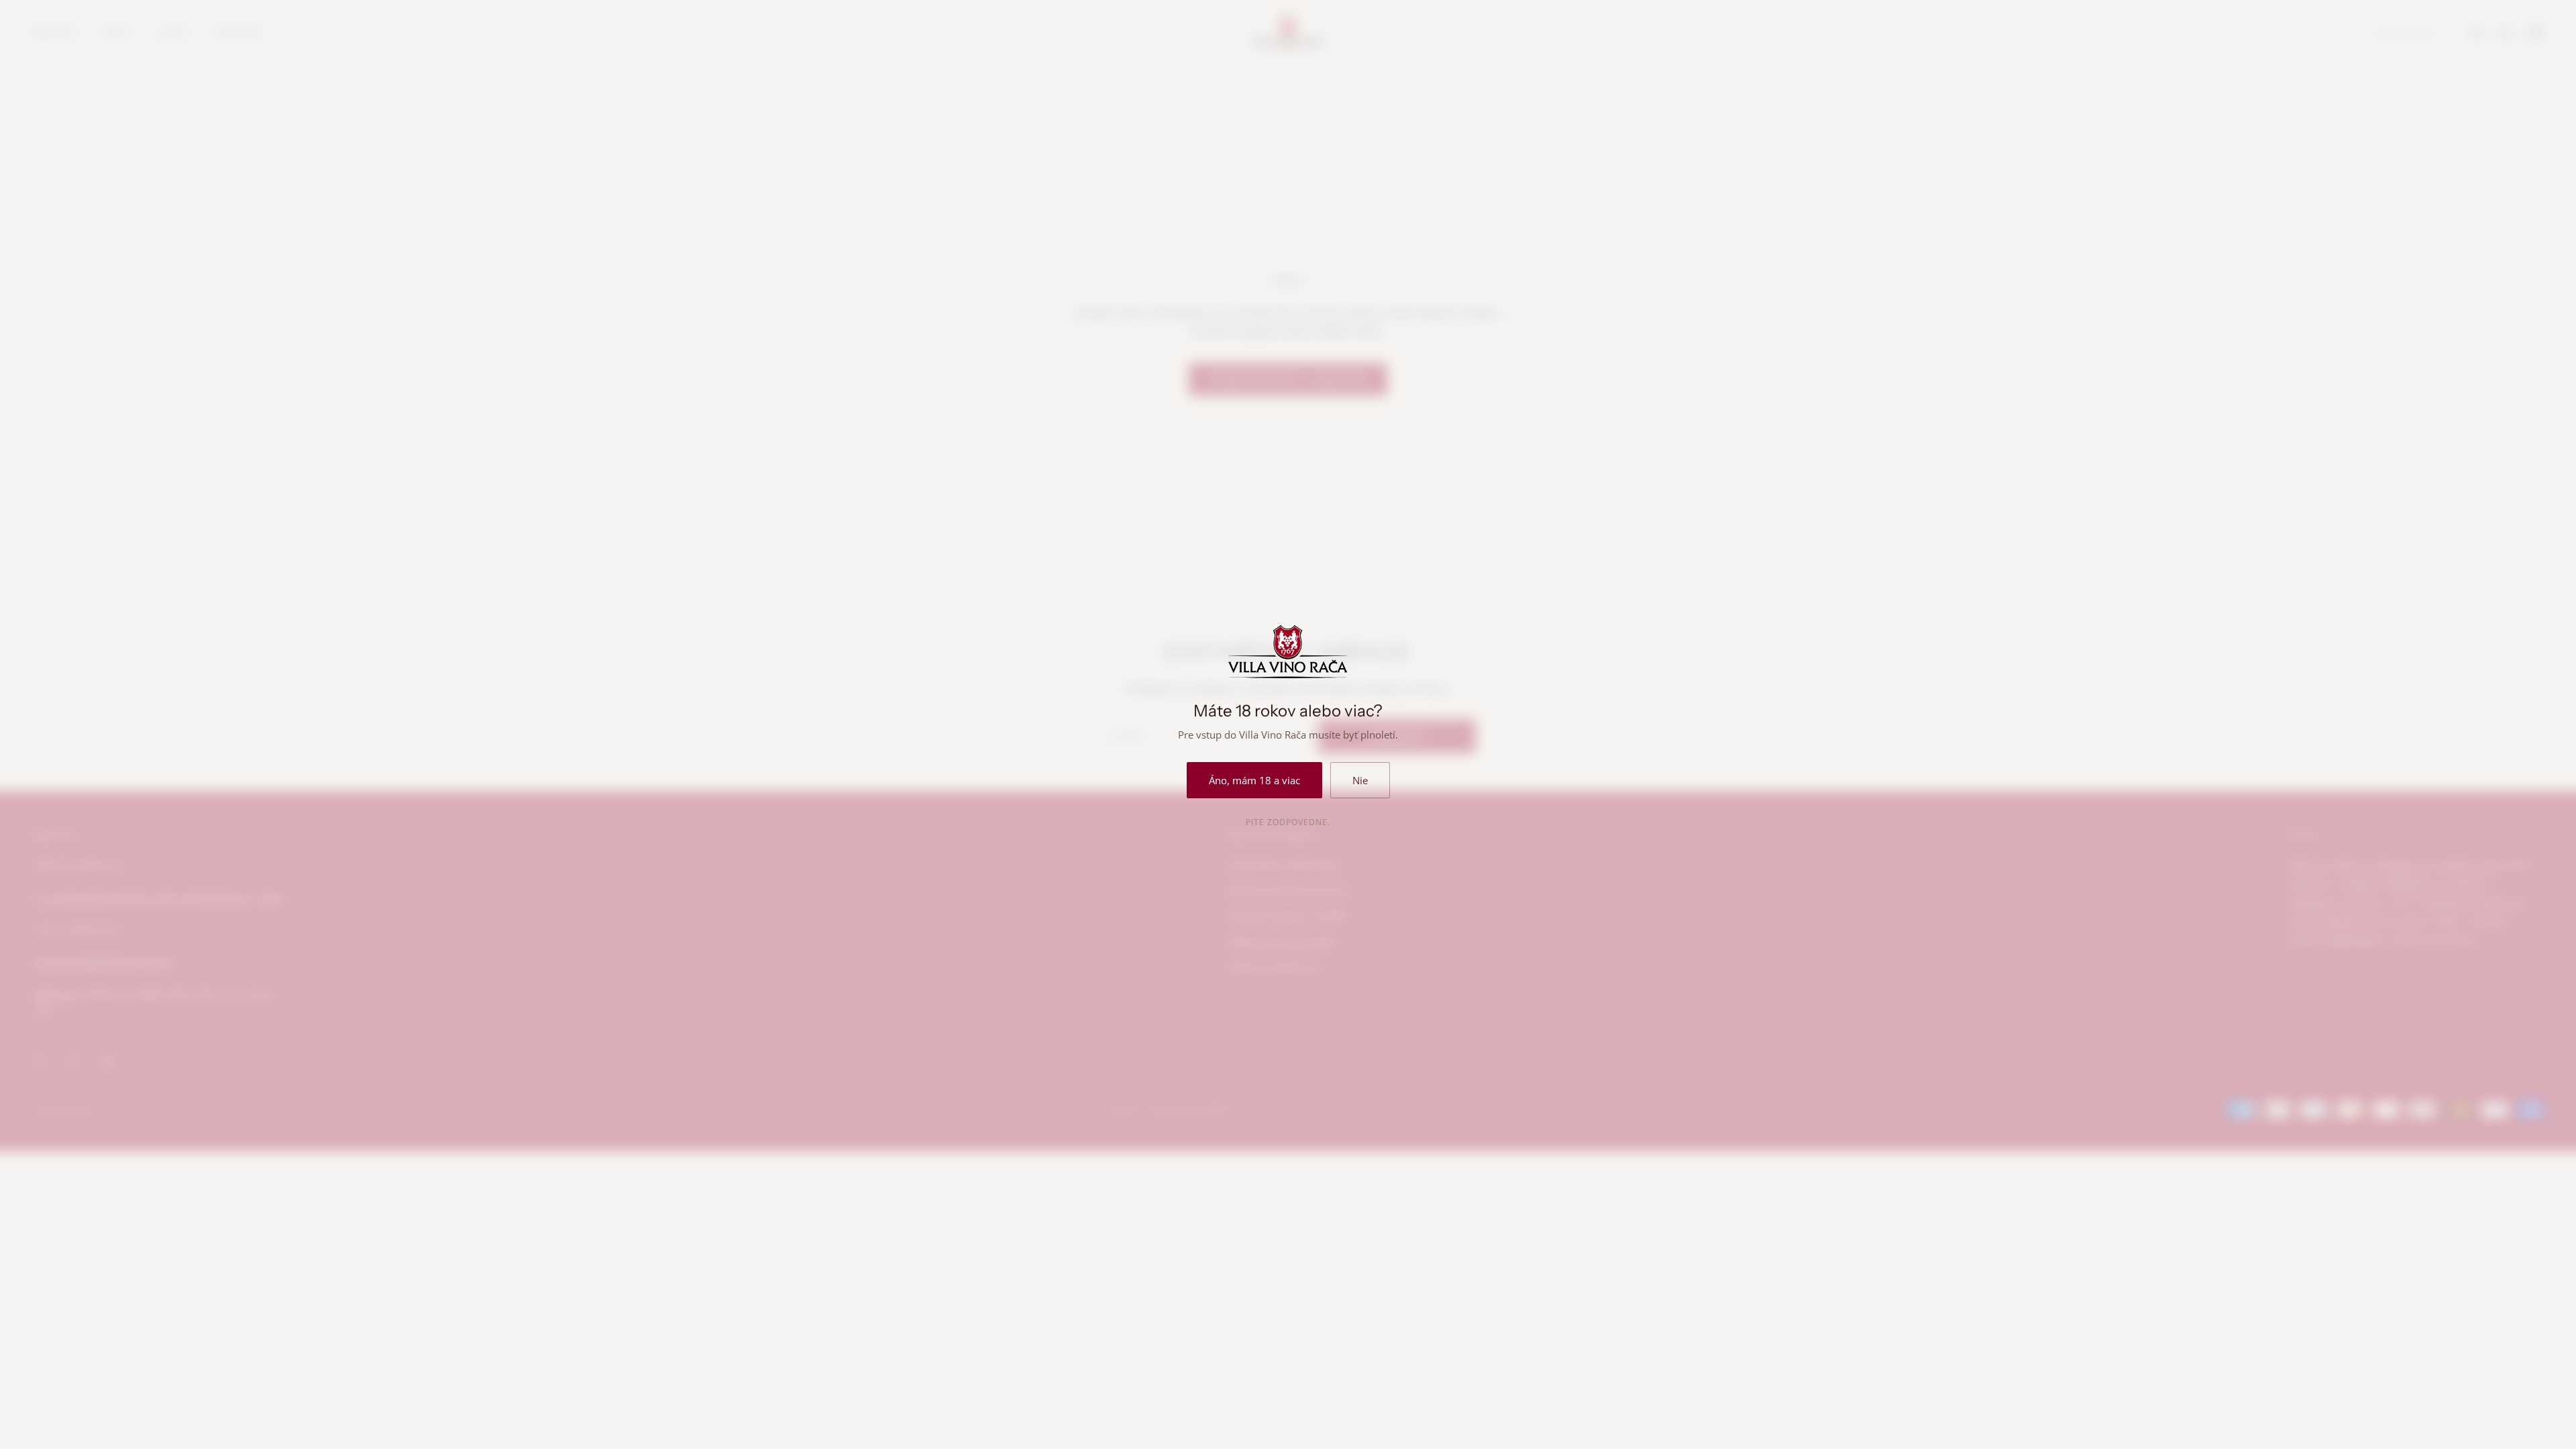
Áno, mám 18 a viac (1254, 780)
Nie (1360, 780)
